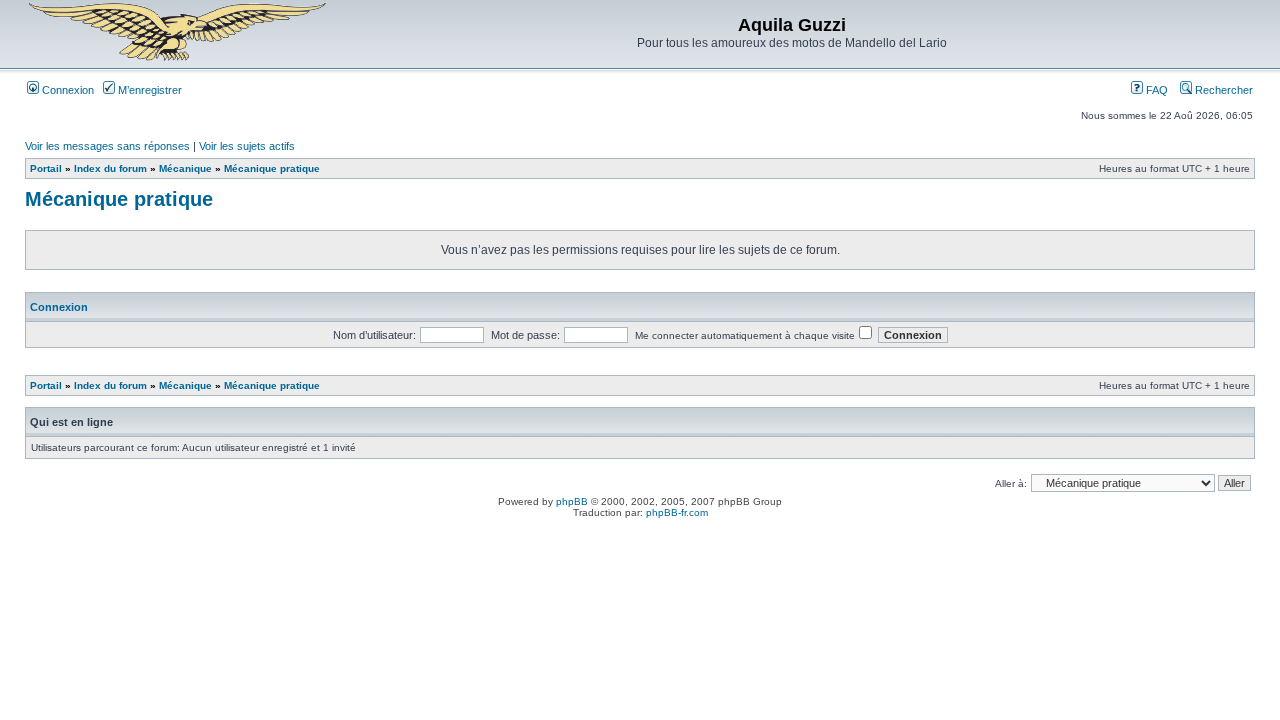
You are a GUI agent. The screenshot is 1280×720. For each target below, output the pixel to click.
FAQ (1155, 90)
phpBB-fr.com (677, 512)
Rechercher (1222, 90)
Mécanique (185, 168)
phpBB (572, 501)
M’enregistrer (148, 90)
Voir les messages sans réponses (107, 146)
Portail (46, 168)
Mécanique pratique (272, 168)
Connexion (66, 90)
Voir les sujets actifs (247, 146)
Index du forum (110, 168)
